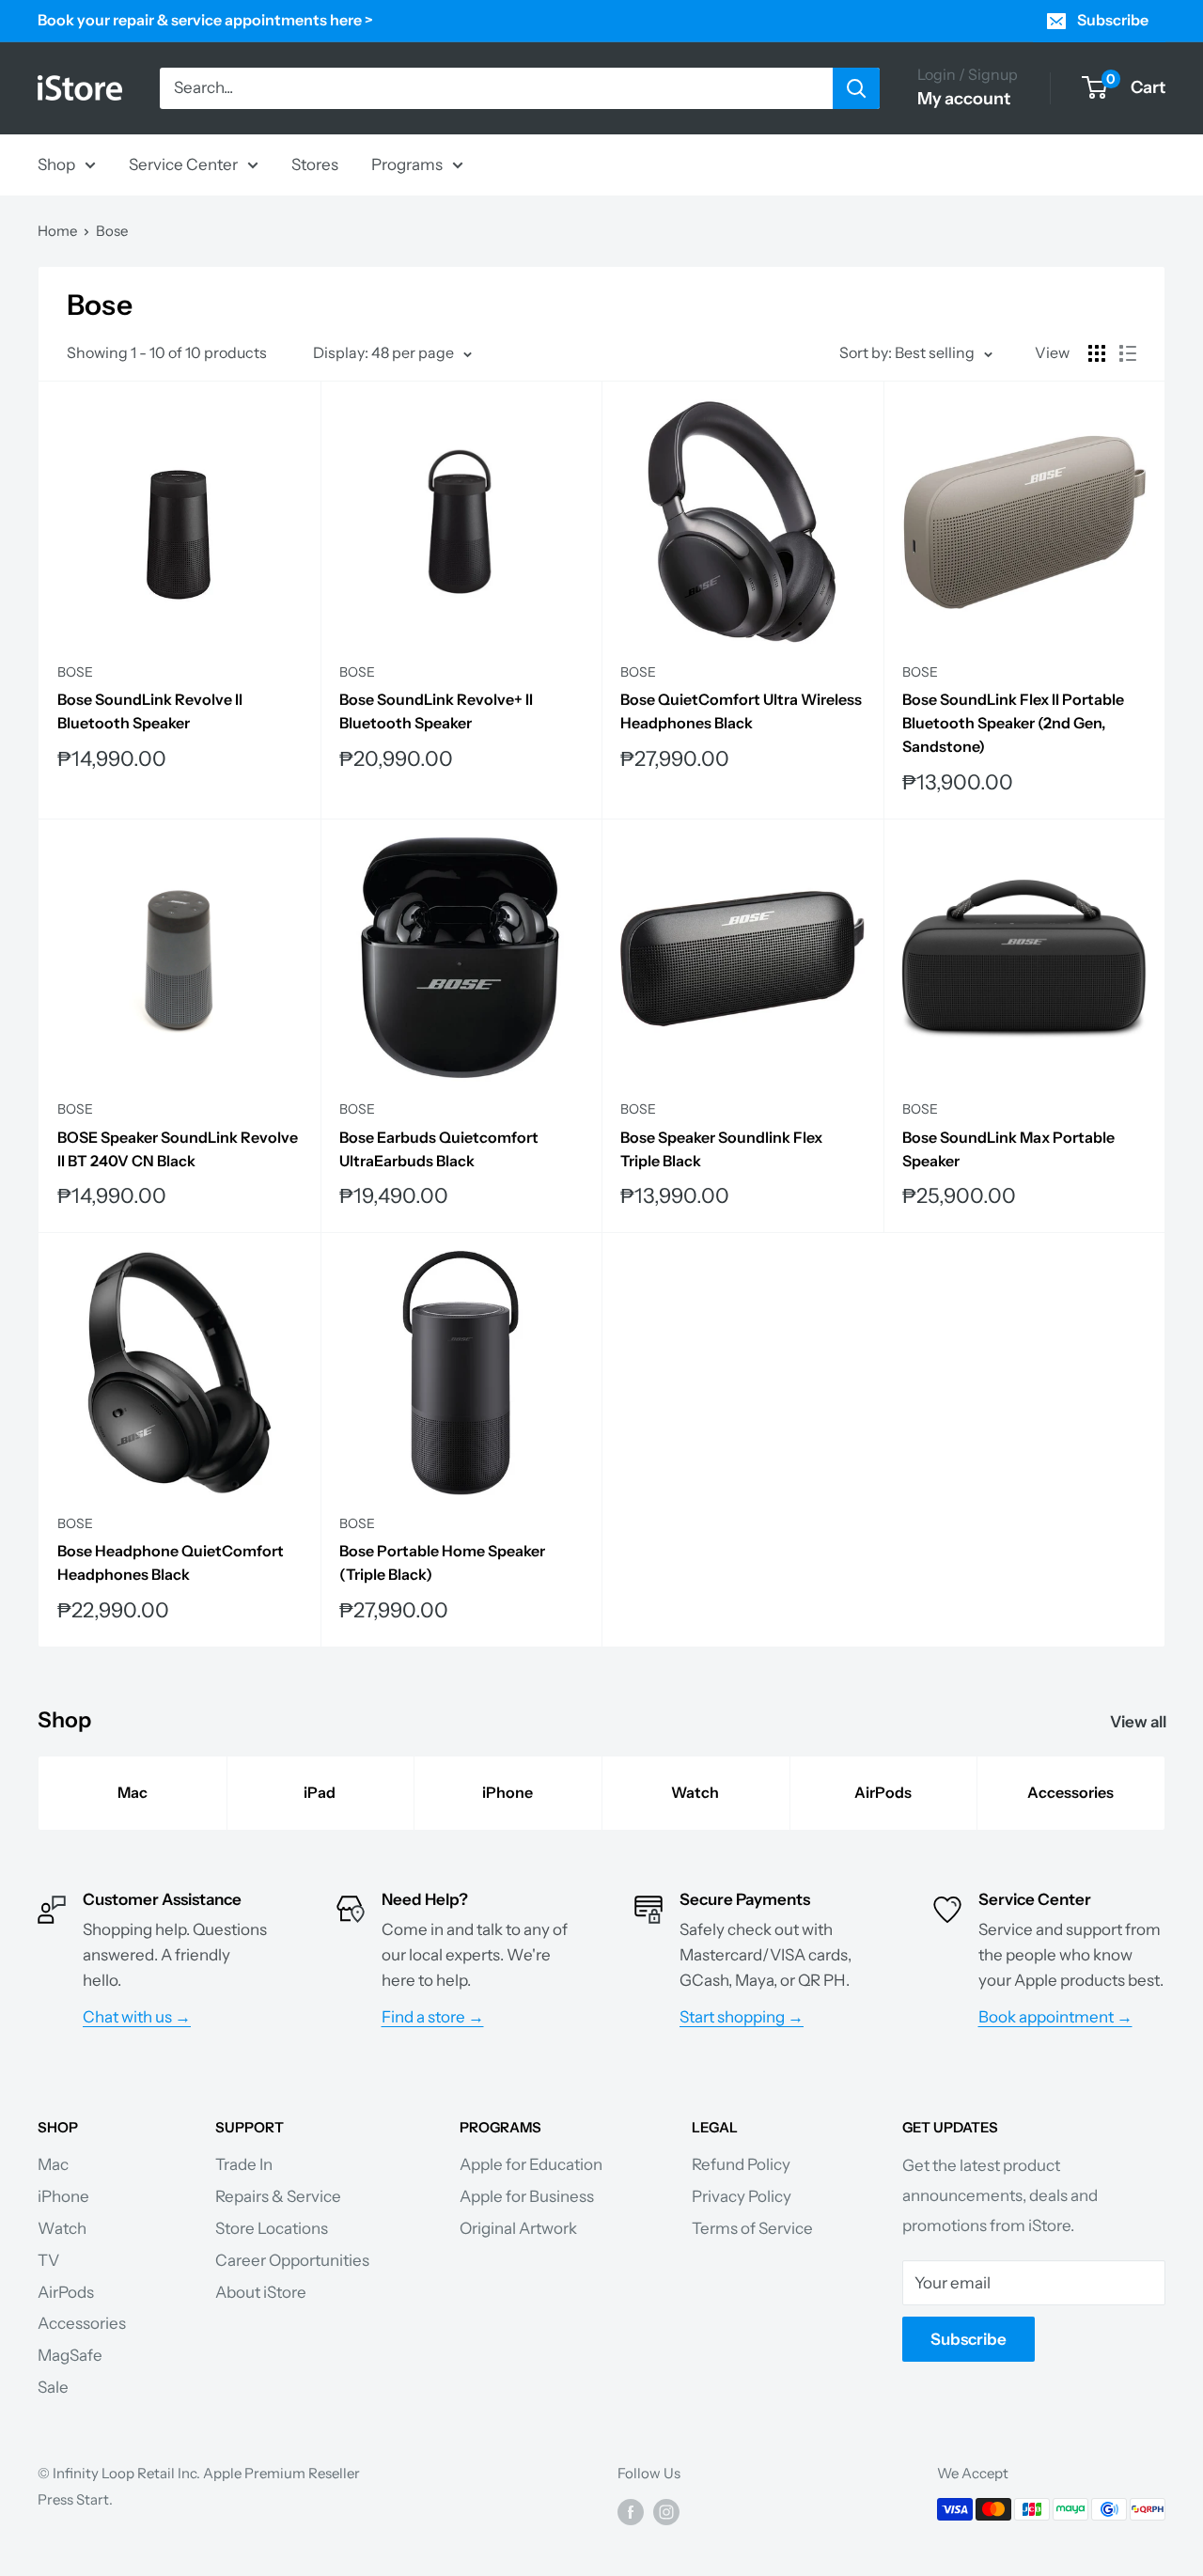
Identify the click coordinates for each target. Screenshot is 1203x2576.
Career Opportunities (292, 2260)
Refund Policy (741, 2164)
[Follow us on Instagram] (666, 2512)
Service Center (183, 164)
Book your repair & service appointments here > (205, 20)
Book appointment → (1055, 2017)
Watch (695, 1792)
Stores (315, 164)
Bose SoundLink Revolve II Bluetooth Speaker (150, 711)
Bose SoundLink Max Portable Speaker (1008, 1149)
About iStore (261, 2292)
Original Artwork (518, 2228)
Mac (133, 1792)
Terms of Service (752, 2228)
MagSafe (70, 2355)
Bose (112, 231)
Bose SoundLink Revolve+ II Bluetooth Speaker (436, 711)
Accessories (1070, 1792)
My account (964, 99)
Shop (56, 164)
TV (48, 2260)
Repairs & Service (278, 2196)
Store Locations (272, 2228)
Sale (53, 2387)
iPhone (508, 1792)
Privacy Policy (742, 2196)
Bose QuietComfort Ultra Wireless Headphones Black (741, 711)
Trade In (244, 2164)
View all (1140, 1722)
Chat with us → (137, 2017)
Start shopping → (742, 2017)
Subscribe (1113, 20)
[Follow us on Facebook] (631, 2512)
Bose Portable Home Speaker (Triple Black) (442, 1562)
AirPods (883, 1792)
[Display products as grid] (1097, 353)
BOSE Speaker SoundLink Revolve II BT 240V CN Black (178, 1149)
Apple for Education (531, 2164)
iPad (320, 1792)
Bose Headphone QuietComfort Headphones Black (171, 1562)
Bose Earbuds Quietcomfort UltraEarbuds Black (439, 1149)
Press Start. (75, 2499)
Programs (407, 164)
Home (57, 231)
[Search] (856, 88)
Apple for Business (527, 2196)
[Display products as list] (1128, 353)
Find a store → (433, 2017)
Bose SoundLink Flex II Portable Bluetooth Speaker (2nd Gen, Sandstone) (1013, 723)
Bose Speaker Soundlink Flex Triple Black (721, 1149)
